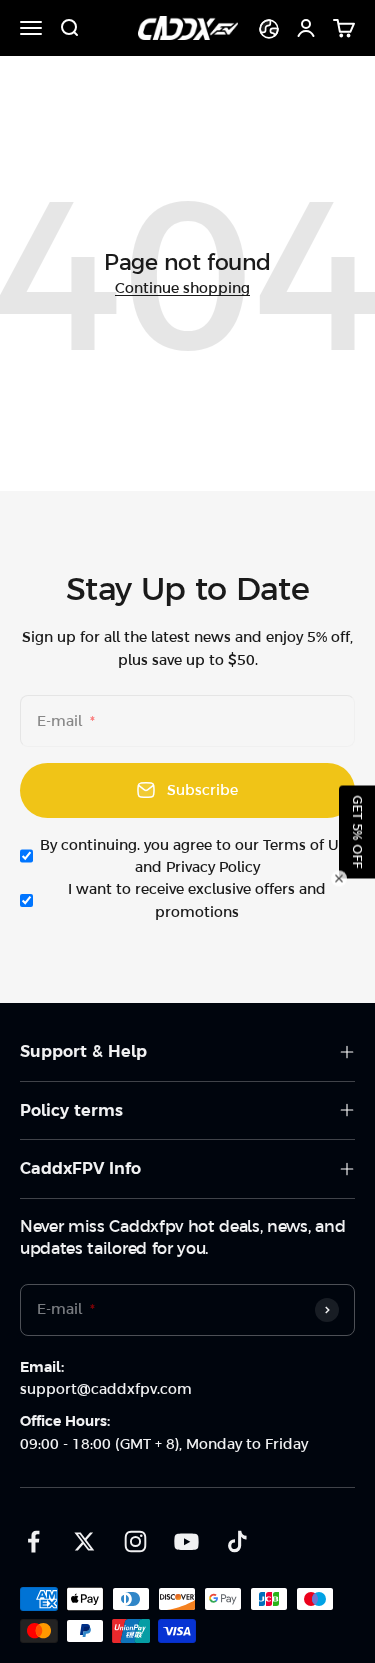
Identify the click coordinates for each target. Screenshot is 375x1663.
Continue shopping (182, 288)
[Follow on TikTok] (237, 1541)
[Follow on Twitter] (84, 1541)
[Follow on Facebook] (33, 1541)
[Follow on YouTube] (186, 1541)
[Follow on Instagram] (135, 1541)
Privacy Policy (213, 867)
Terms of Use (308, 845)
